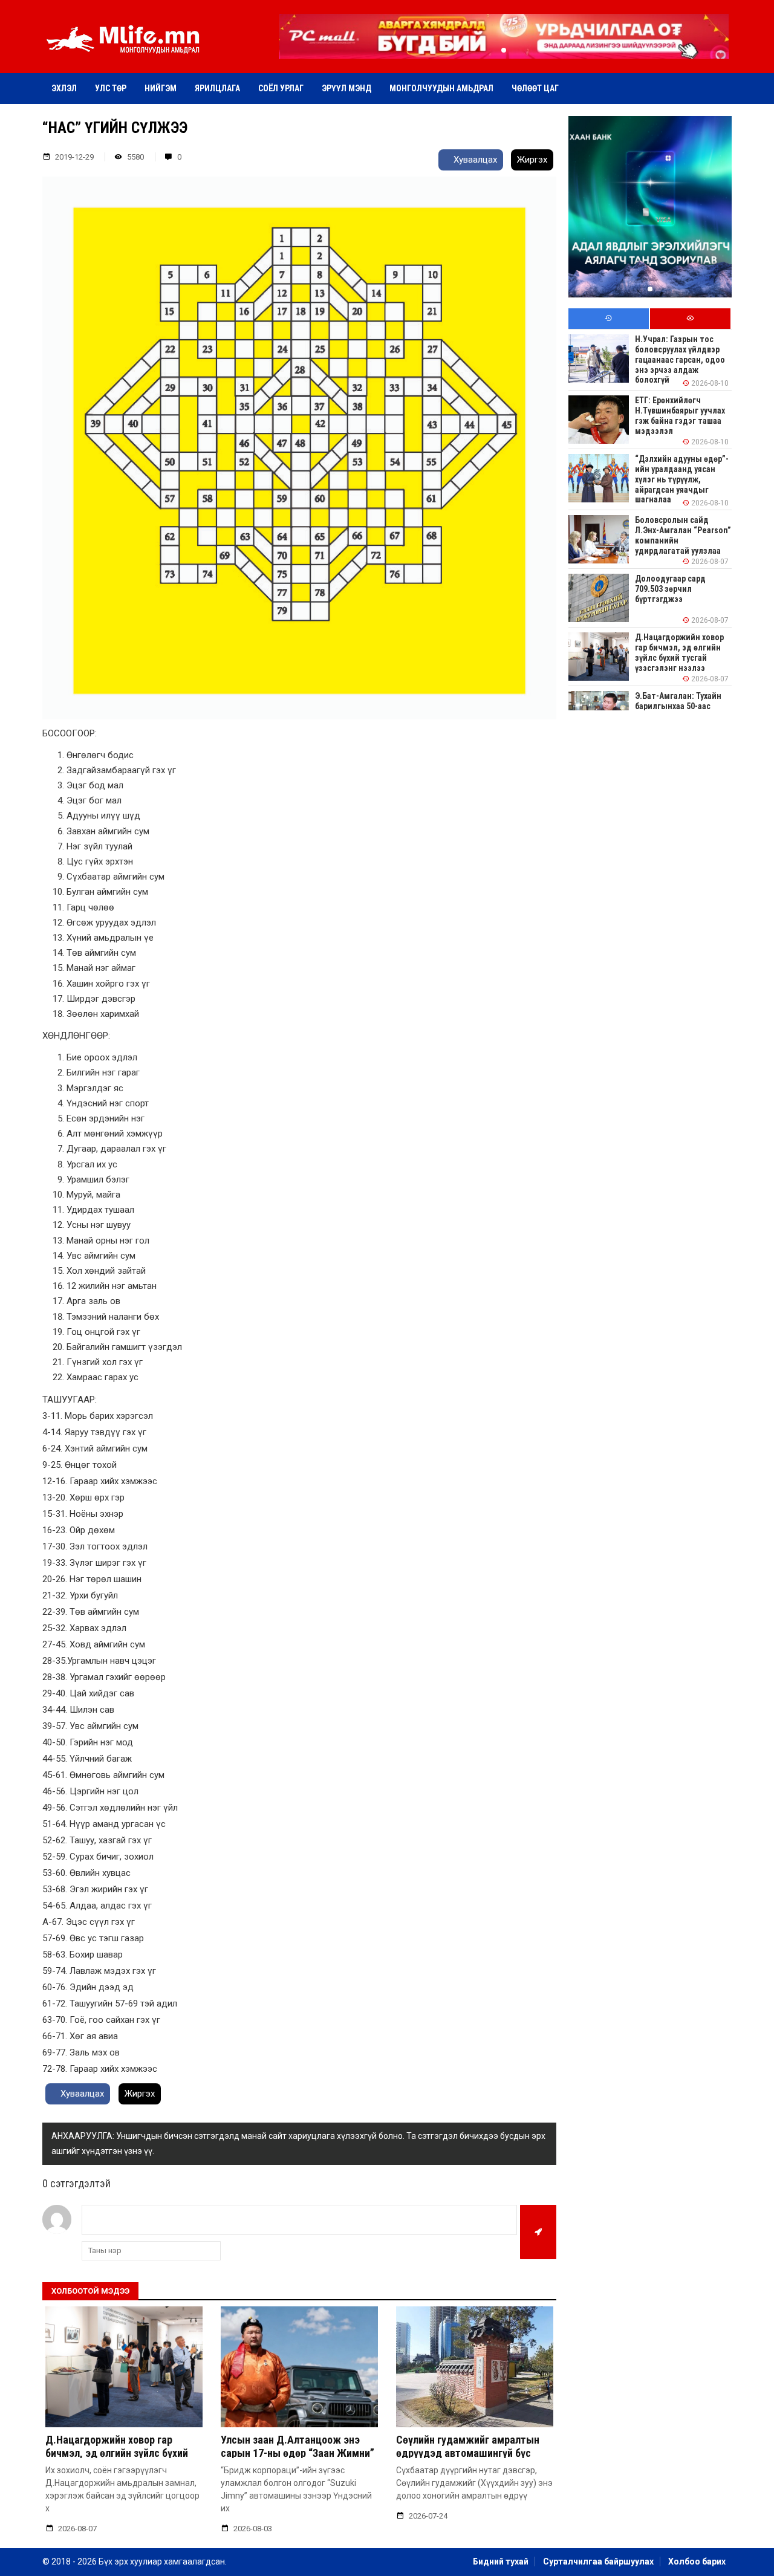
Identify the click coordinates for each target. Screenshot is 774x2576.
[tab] (609, 319)
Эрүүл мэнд (346, 88)
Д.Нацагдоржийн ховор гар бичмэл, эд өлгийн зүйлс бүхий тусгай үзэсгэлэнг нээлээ (117, 2453)
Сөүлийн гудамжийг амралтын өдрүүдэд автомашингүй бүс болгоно (468, 2453)
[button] (504, 50)
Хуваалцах (474, 160)
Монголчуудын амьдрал (441, 88)
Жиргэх (532, 160)
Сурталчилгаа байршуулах (598, 2561)
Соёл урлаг (281, 88)
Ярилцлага (217, 88)
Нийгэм (161, 88)
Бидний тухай (501, 2561)
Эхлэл (64, 88)
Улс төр (111, 88)
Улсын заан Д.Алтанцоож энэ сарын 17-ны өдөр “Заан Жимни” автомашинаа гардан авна (298, 2453)
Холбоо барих (697, 2561)
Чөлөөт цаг (535, 88)
